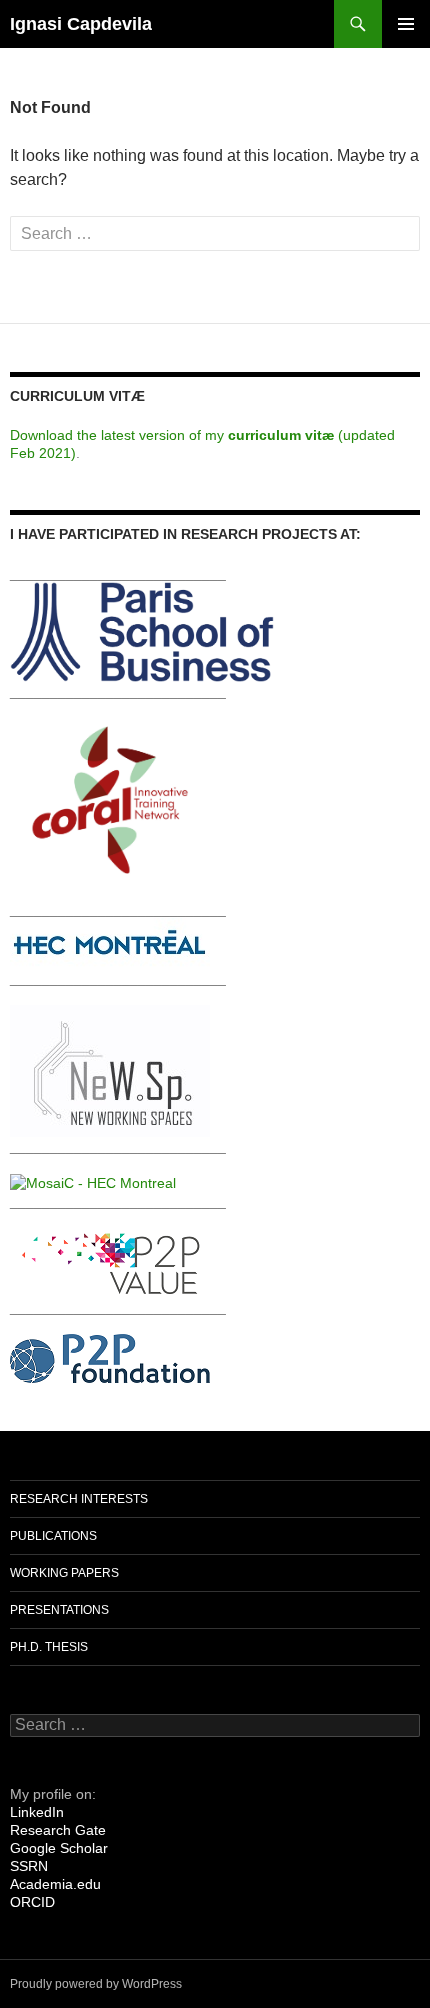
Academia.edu (55, 1884)
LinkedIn (37, 1812)
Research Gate (58, 1830)
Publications (53, 1536)
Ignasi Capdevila (81, 24)
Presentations (59, 1610)
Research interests (79, 1499)
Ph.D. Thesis (49, 1647)
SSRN (29, 1866)
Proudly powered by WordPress (96, 1984)
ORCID (32, 1902)
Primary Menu (406, 24)
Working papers (64, 1573)
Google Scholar (59, 1848)
